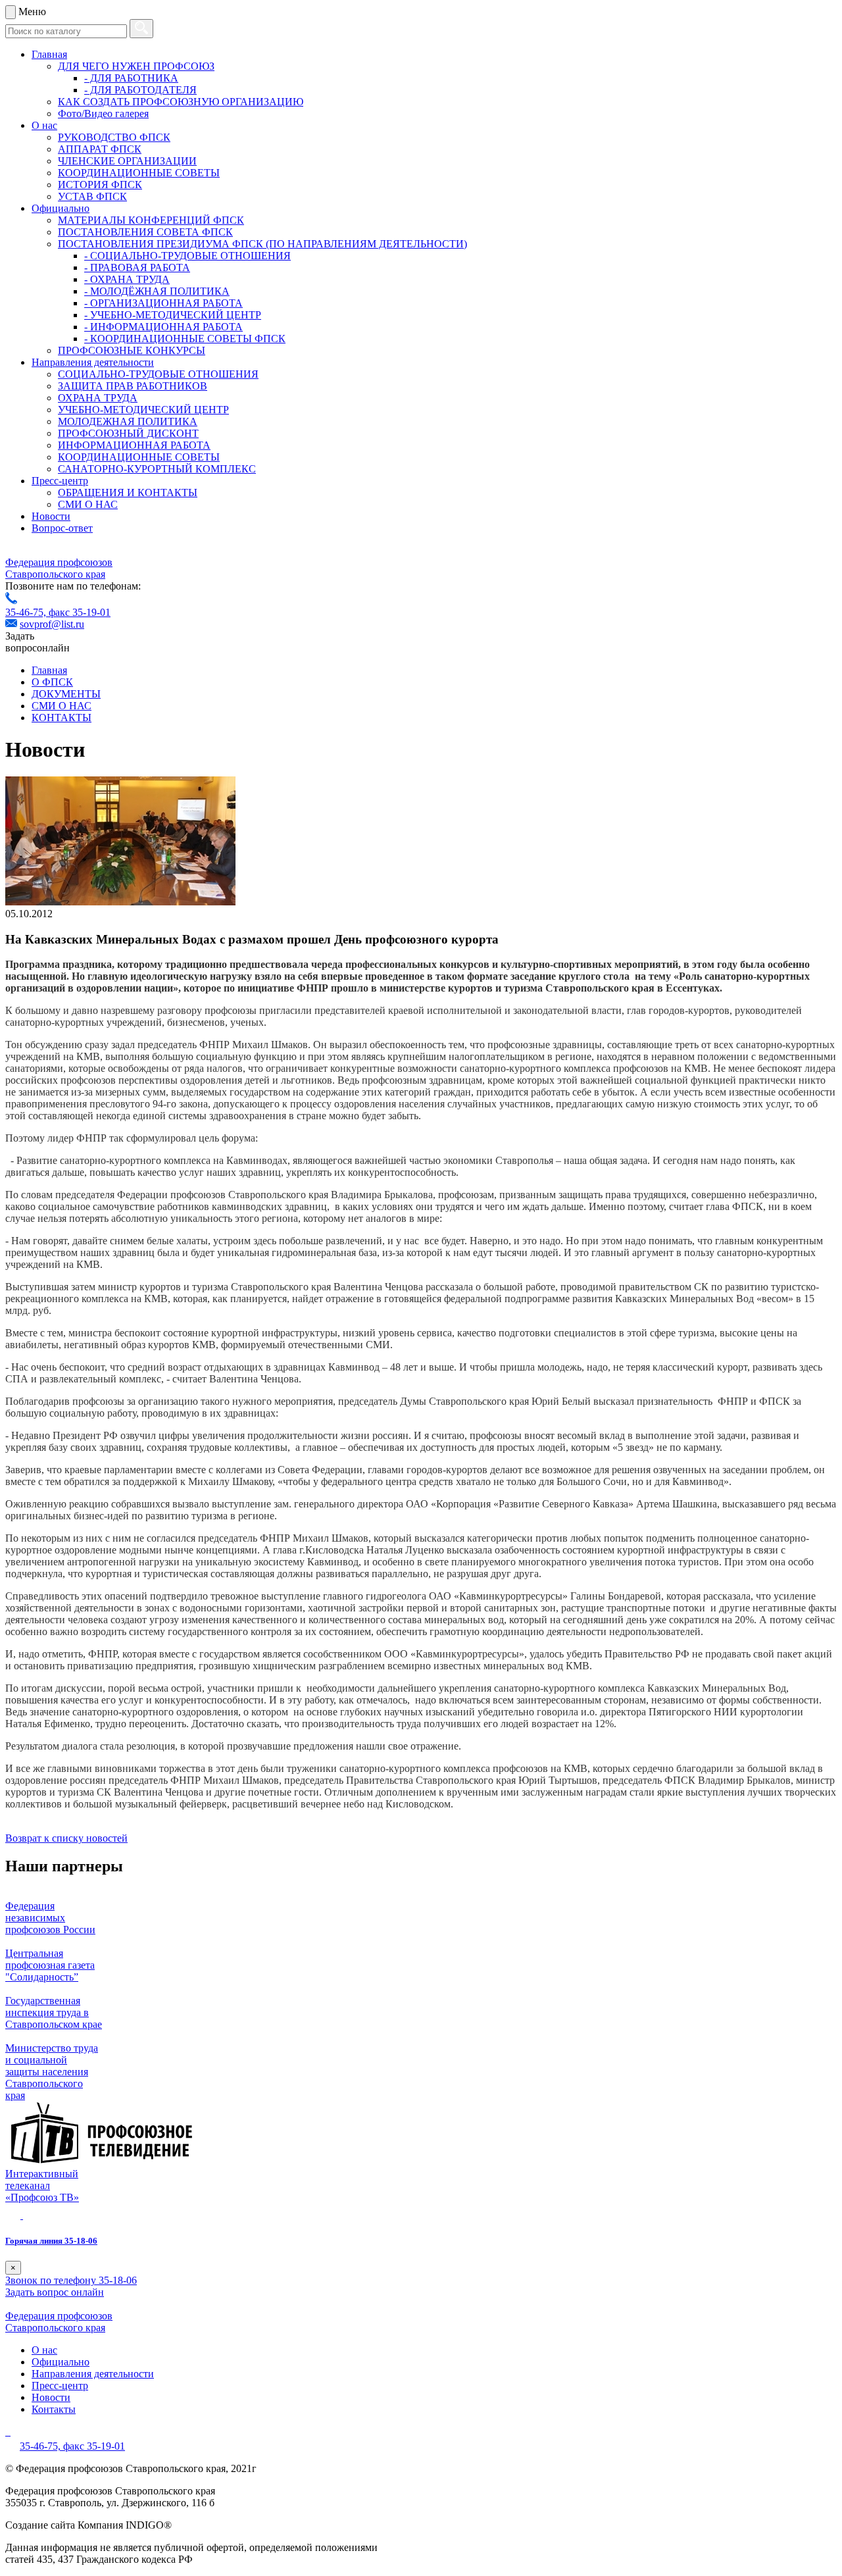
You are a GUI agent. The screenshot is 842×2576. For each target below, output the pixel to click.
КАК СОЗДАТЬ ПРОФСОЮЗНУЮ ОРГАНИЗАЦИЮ (181, 102)
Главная (49, 54)
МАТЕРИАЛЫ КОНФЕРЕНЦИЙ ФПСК (151, 220)
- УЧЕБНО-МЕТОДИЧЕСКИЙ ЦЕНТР (173, 315)
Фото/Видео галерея (103, 114)
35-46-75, (27, 612)
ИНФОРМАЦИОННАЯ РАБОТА (134, 445)
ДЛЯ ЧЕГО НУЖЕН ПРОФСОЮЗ (136, 66)
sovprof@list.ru (52, 624)
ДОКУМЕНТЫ (66, 694)
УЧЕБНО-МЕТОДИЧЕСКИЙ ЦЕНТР (143, 410)
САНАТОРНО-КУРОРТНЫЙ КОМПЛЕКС (157, 469)
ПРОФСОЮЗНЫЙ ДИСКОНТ (128, 433)
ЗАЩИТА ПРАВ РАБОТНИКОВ (133, 386)
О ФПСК (52, 682)
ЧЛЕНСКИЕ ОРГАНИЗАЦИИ (127, 161)
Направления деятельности (93, 362)
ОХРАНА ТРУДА (98, 398)
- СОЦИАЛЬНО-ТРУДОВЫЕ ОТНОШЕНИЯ (187, 256)
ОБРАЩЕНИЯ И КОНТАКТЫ (128, 492)
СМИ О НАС (88, 504)
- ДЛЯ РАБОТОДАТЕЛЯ (140, 90)
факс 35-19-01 (80, 612)
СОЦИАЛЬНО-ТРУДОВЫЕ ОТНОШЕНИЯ (158, 374)
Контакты (54, 2409)
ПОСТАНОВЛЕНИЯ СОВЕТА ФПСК (145, 232)
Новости (51, 516)
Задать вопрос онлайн (55, 2292)
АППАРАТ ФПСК (100, 149)
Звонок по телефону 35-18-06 (71, 2280)
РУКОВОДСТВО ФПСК (114, 137)
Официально (61, 208)
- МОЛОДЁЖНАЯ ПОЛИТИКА (157, 291)
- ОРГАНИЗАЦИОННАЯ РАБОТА (163, 303)
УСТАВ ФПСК (92, 196)
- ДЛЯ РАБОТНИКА (131, 78)
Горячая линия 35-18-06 (51, 2241)
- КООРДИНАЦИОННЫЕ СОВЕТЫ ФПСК (185, 339)
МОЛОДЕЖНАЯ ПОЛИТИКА (128, 421)
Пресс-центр (60, 481)
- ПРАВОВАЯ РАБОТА (137, 267)
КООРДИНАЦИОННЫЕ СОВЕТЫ (139, 173)
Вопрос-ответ (62, 528)
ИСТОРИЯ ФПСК (100, 185)
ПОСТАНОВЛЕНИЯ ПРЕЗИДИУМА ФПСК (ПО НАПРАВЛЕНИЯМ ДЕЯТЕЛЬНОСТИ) (262, 244)
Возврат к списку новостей (66, 1838)
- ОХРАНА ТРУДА (127, 279)
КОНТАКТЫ (62, 718)
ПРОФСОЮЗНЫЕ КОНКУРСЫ (132, 350)
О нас (44, 125)
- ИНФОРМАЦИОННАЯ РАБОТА (163, 327)
